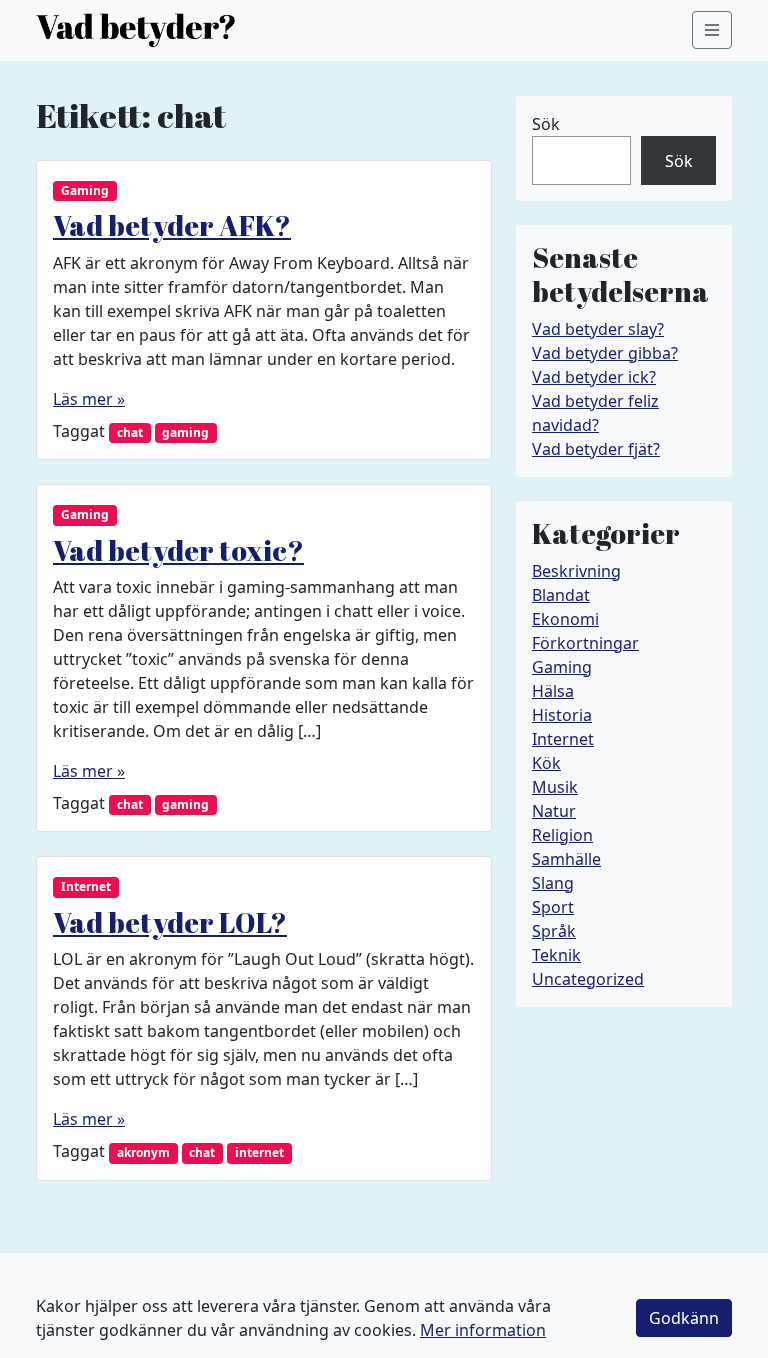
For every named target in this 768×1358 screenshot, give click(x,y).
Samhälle (566, 859)
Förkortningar (585, 643)
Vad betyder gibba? (605, 353)
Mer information (483, 1330)
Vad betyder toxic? (178, 550)
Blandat (561, 595)
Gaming (85, 190)
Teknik (556, 955)
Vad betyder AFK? (172, 225)
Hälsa (553, 691)
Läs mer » (89, 399)
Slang (553, 883)
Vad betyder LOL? (170, 922)
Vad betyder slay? (598, 329)
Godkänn (684, 1318)
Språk (554, 931)
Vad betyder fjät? (596, 449)
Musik (555, 787)
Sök (546, 124)
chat (130, 432)
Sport (553, 907)
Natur (554, 811)
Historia (562, 715)
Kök (546, 763)
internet (259, 1152)
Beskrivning (576, 571)
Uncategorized (588, 979)
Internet (86, 886)
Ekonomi (565, 619)
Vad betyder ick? (594, 377)
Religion (562, 835)
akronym (143, 1152)
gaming (185, 432)
